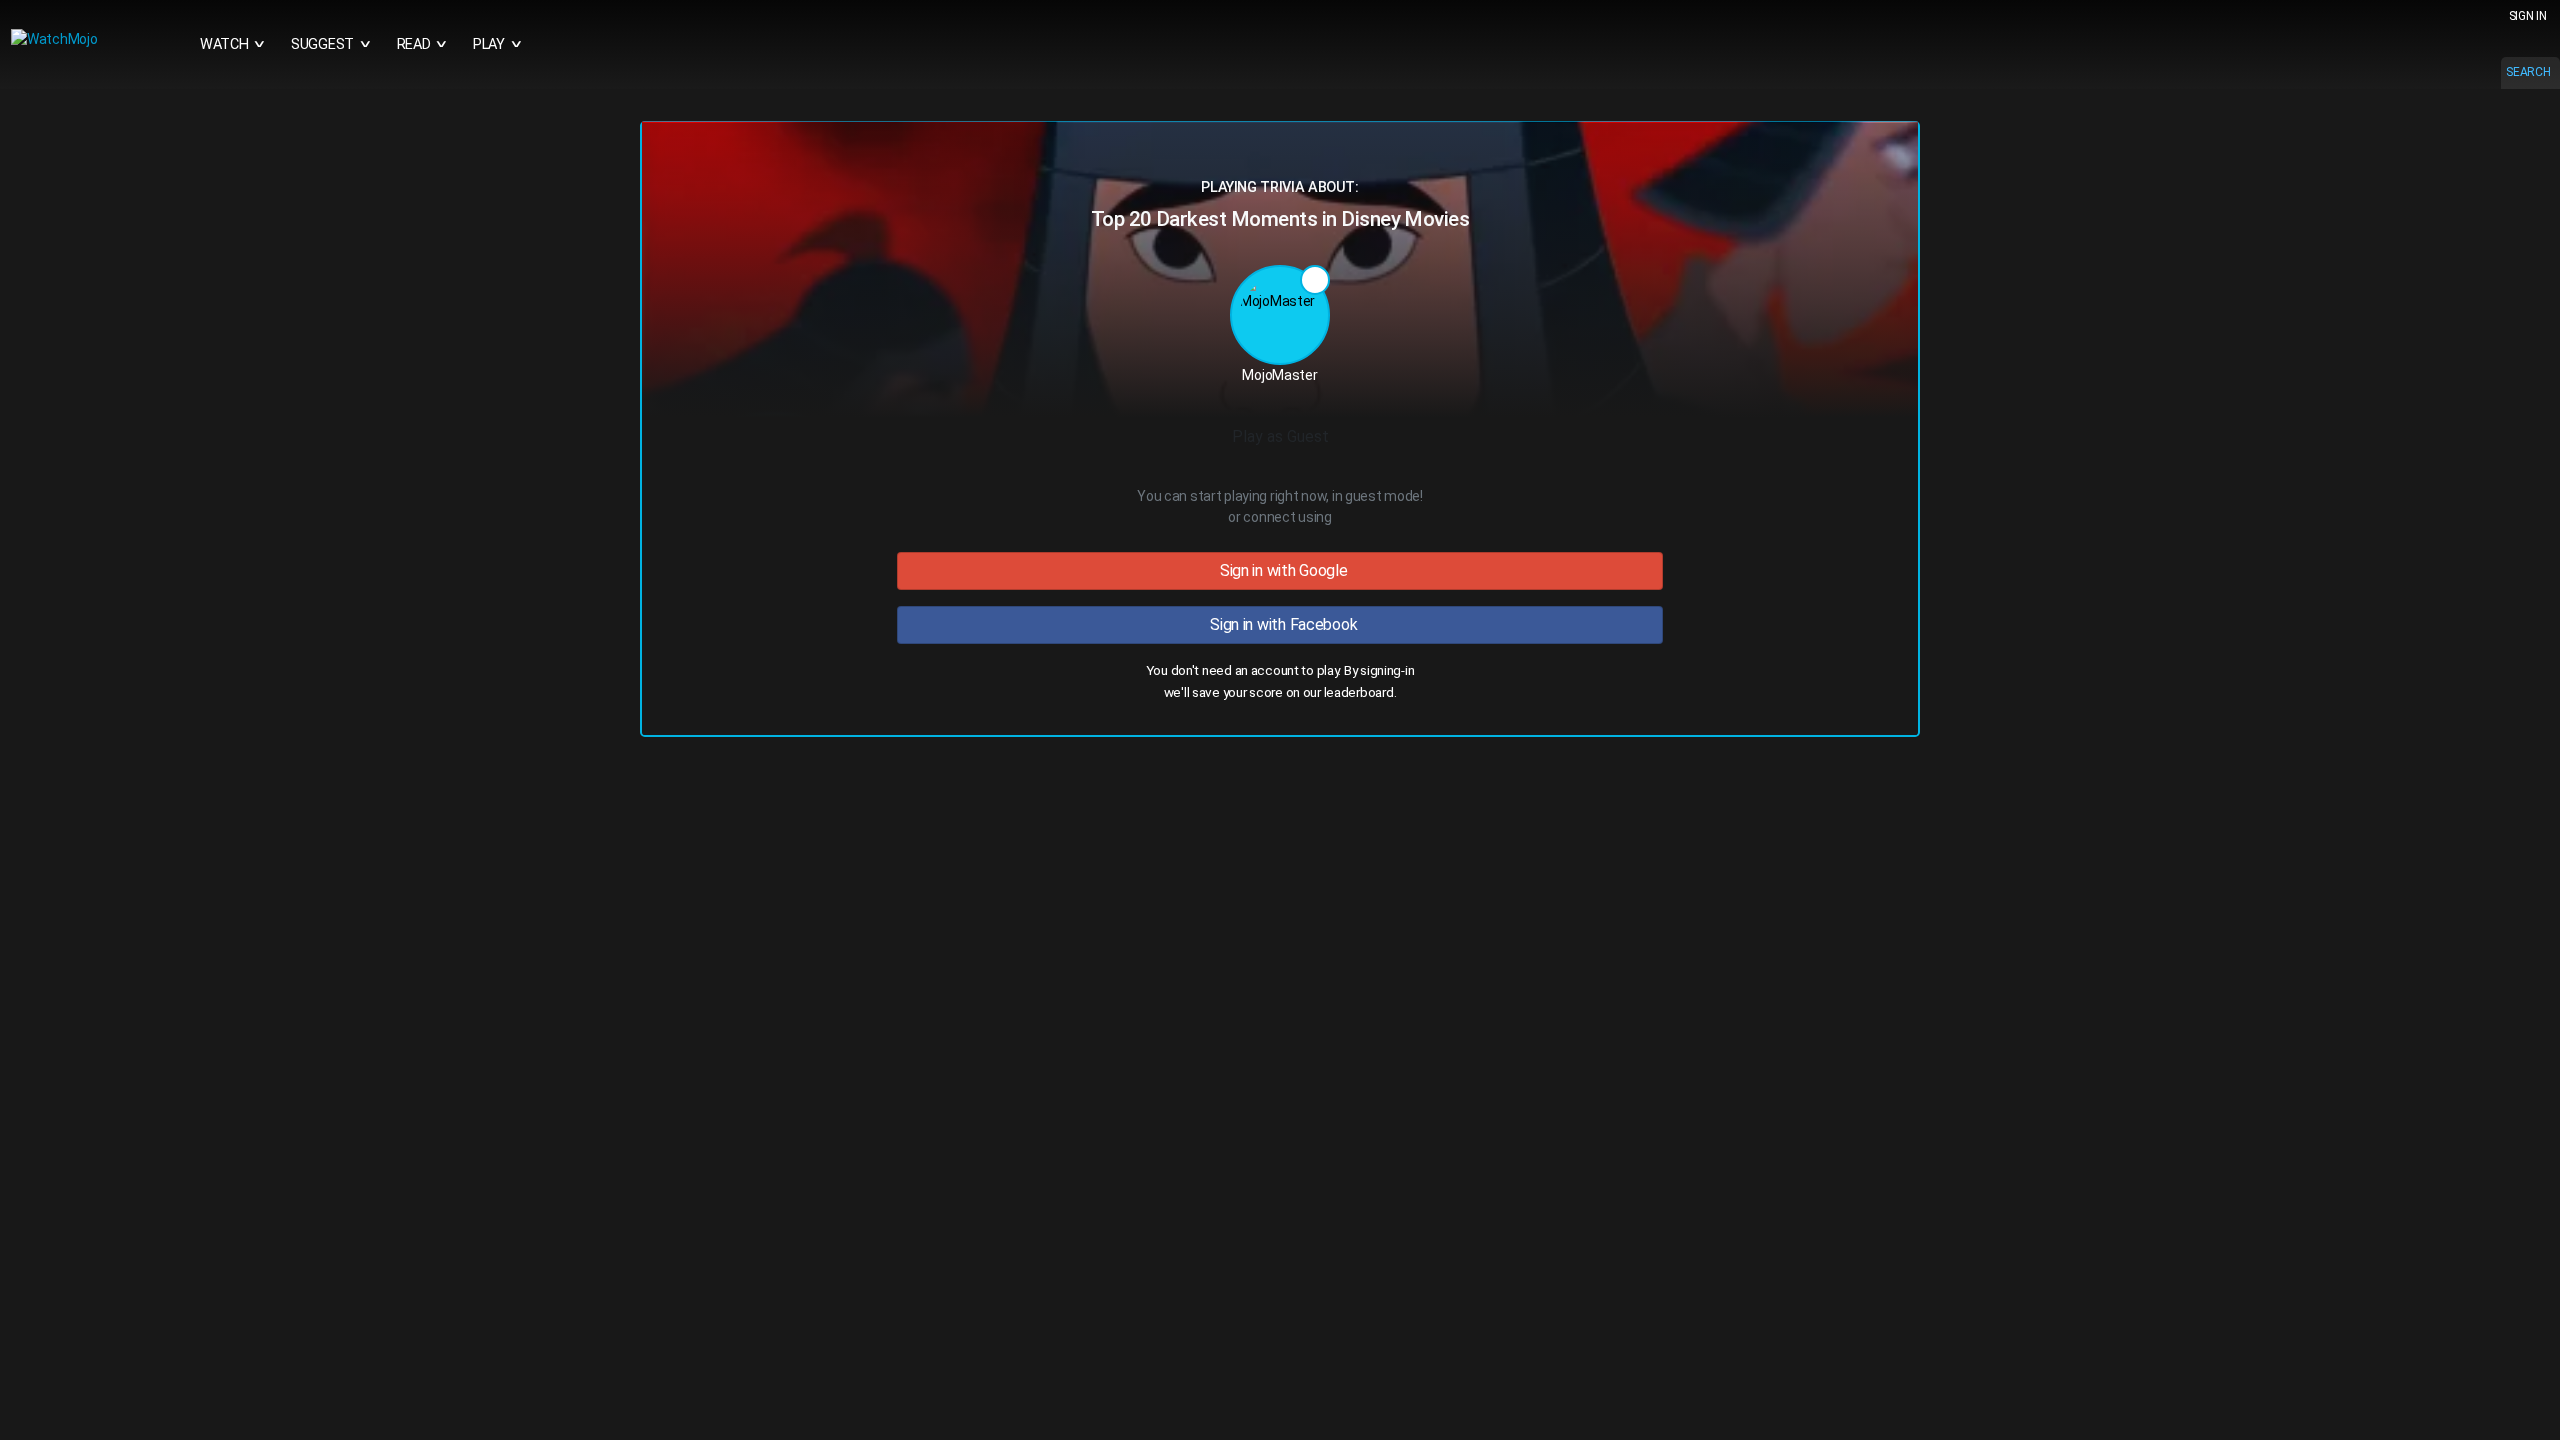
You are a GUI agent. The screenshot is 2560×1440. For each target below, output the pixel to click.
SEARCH (2528, 72)
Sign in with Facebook (1280, 624)
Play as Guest (1280, 436)
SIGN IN (2528, 16)
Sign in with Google (1279, 570)
